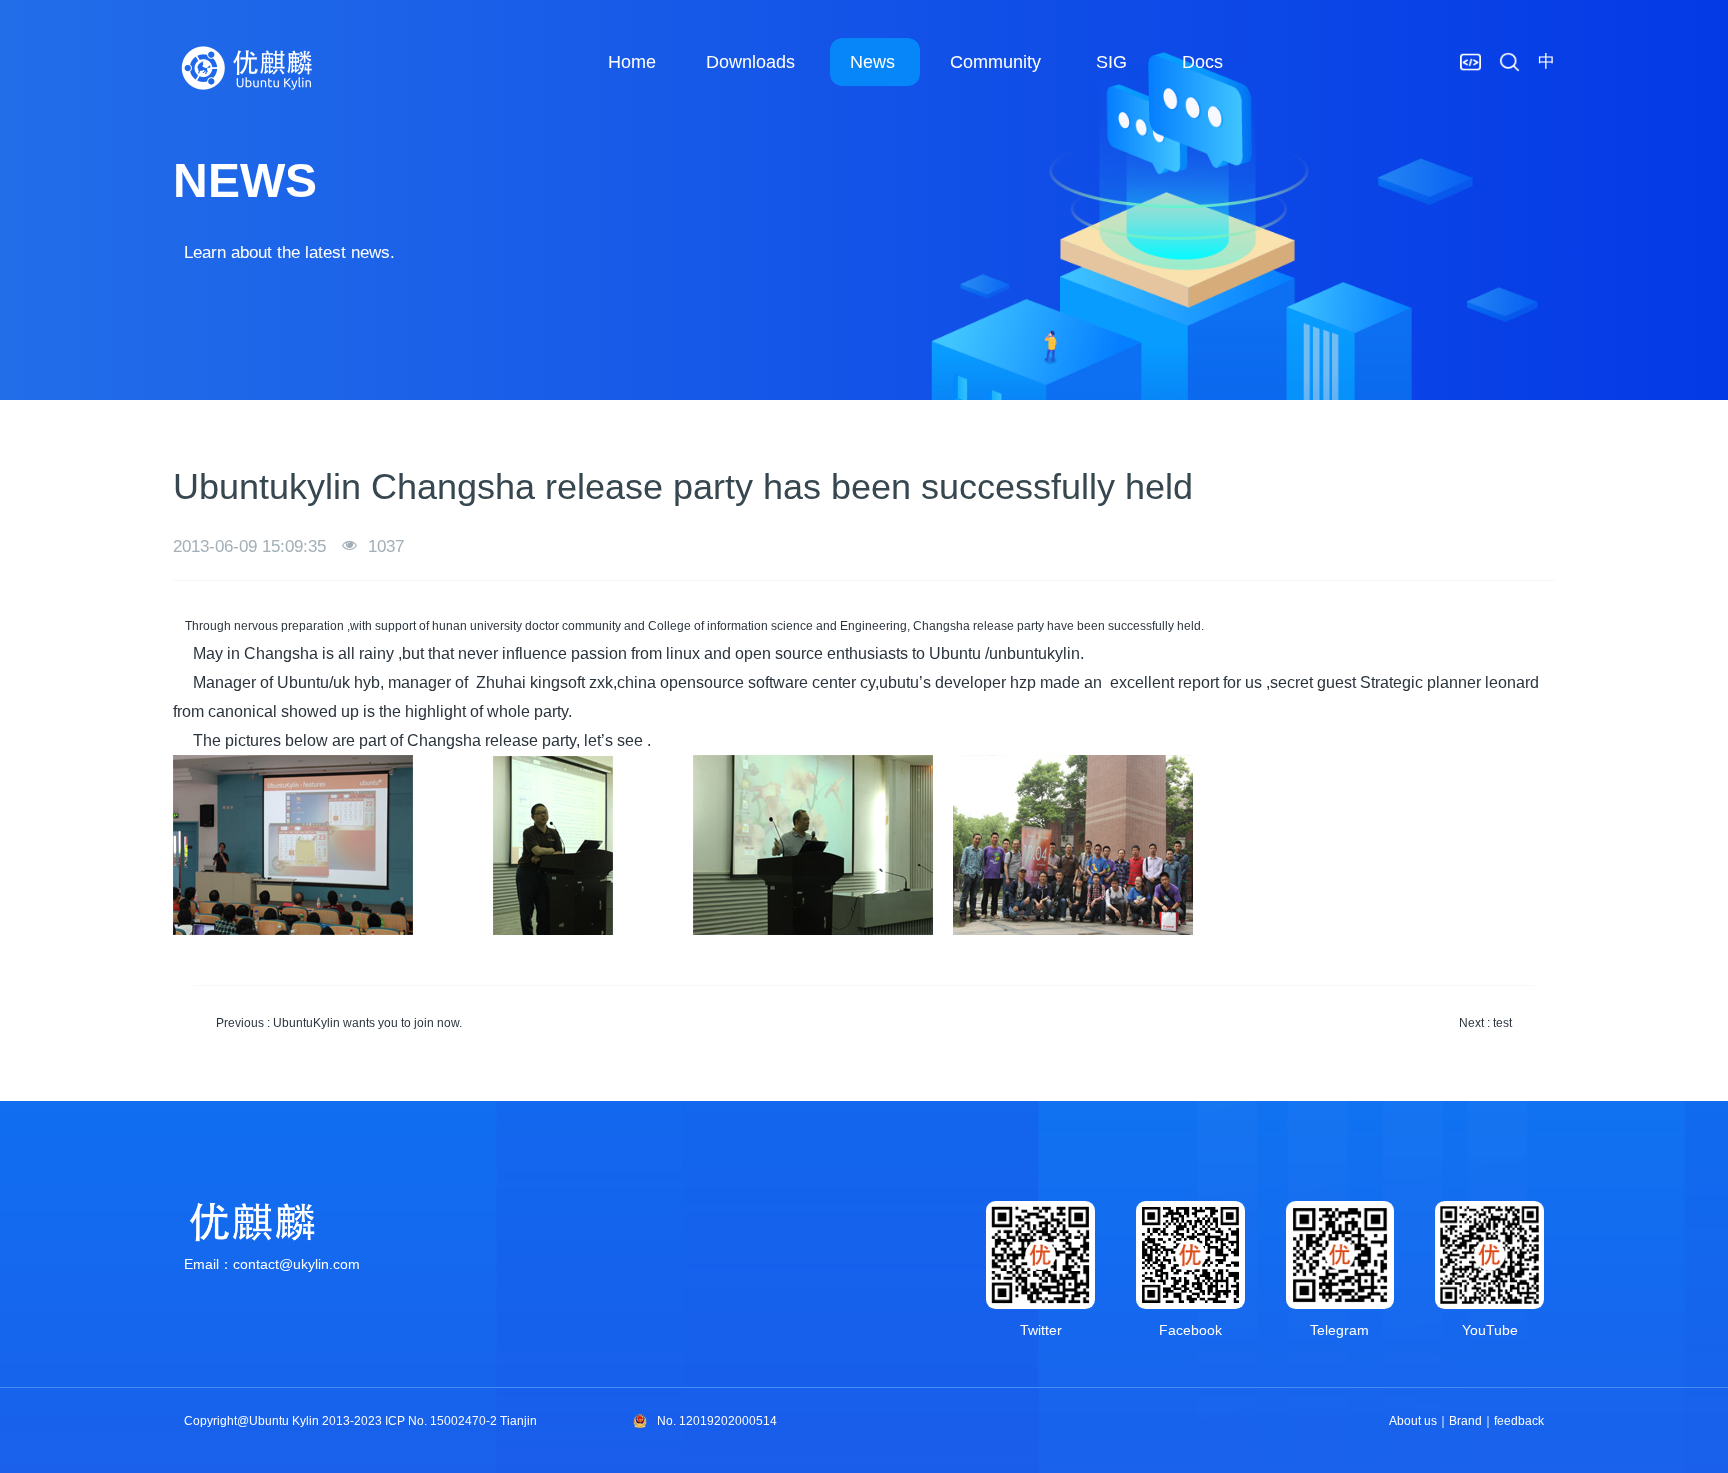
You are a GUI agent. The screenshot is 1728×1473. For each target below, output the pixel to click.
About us (1413, 1421)
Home (632, 62)
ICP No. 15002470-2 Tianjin (461, 1421)
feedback (1519, 1421)
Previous (339, 1023)
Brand (1465, 1421)
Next (1485, 1023)
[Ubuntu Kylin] (248, 68)
